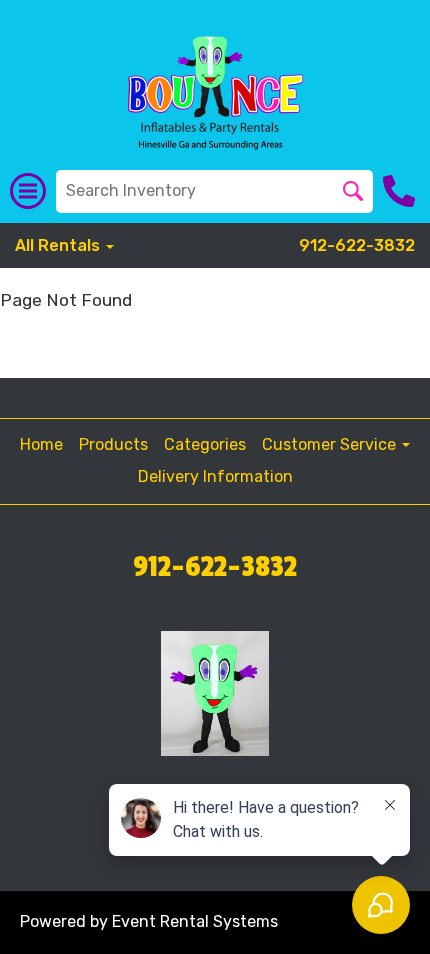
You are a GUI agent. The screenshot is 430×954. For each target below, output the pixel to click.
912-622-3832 (357, 245)
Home (41, 444)
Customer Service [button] (331, 444)
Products (113, 444)
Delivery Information (215, 476)
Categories (205, 444)
